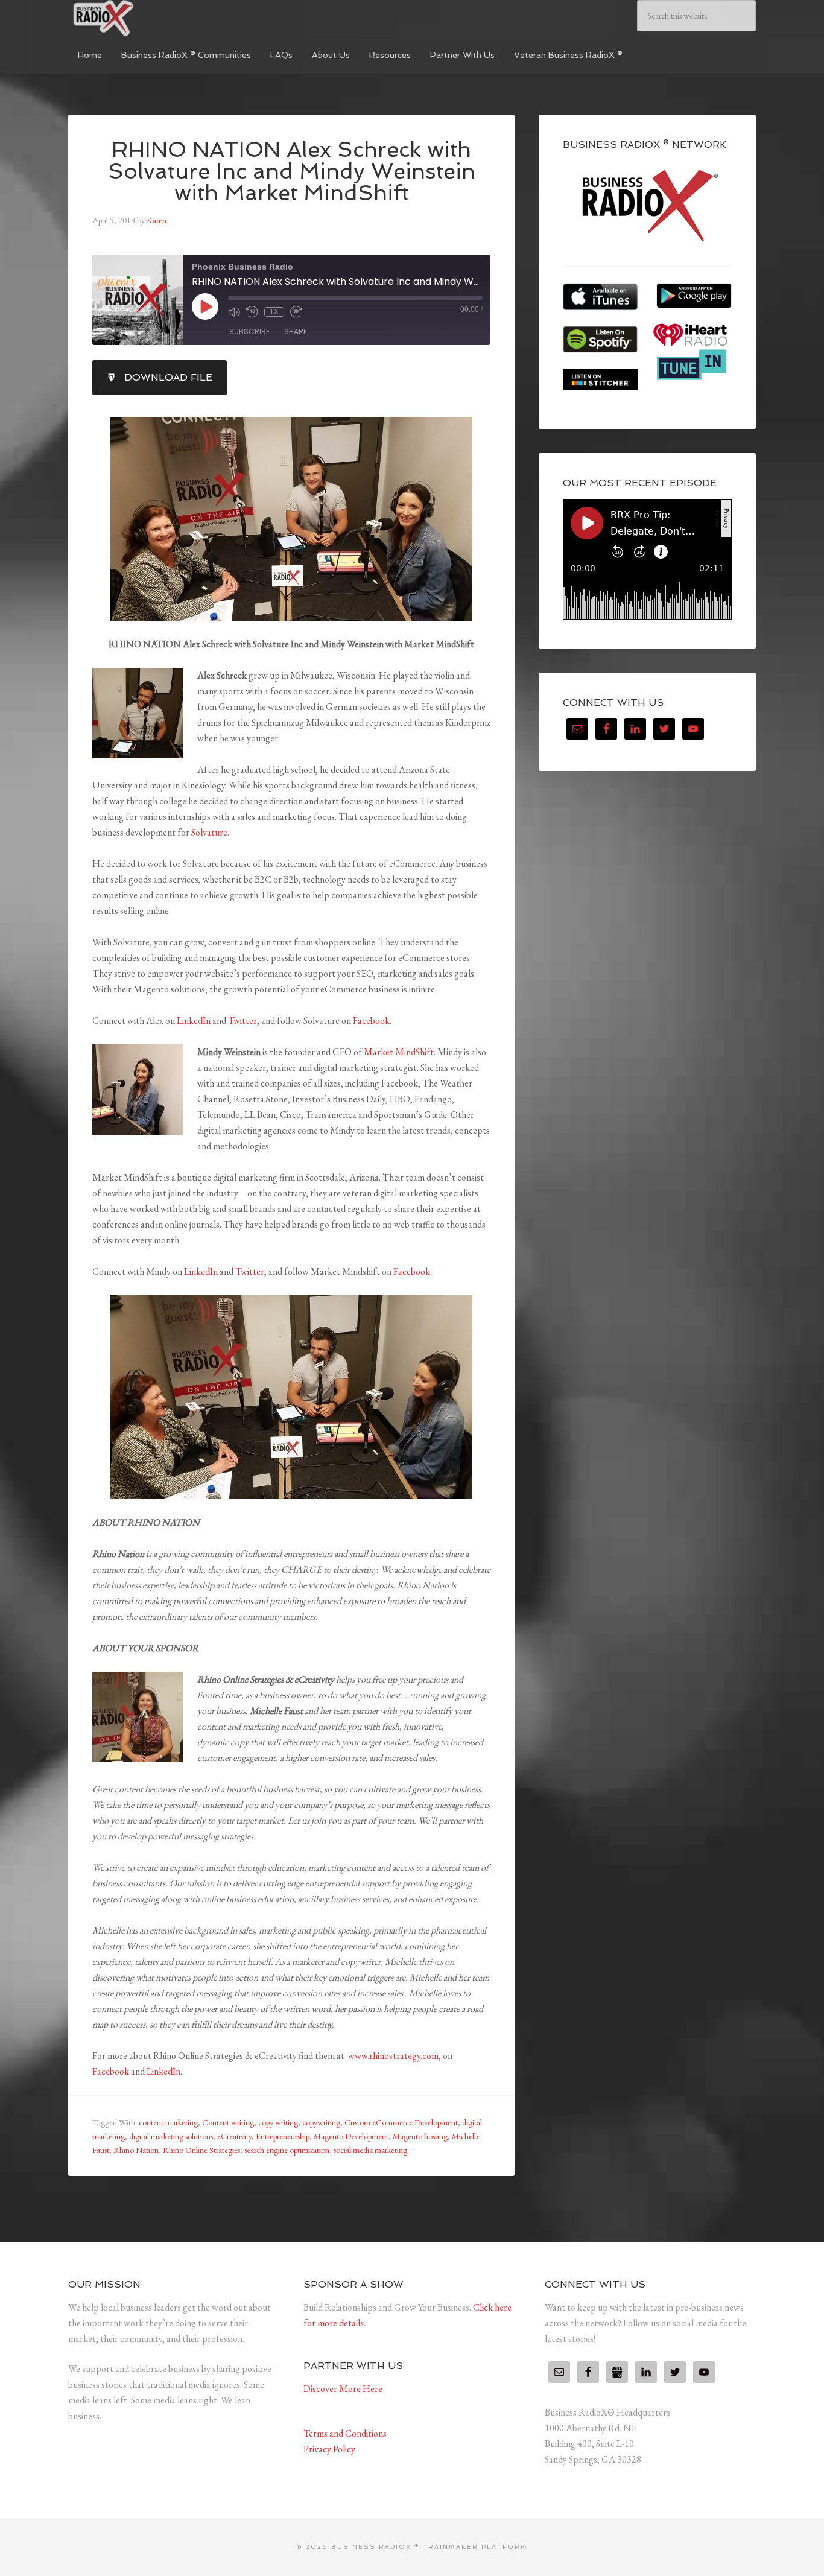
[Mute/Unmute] (234, 312)
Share (296, 332)
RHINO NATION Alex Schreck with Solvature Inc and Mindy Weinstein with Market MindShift (292, 171)
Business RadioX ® (159, 18)
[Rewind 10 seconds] (252, 312)
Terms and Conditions (345, 2433)
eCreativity (234, 2136)
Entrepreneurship (283, 2136)
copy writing (278, 2122)
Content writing (228, 2122)
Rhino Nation (136, 2150)
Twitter (242, 1020)
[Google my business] (617, 2372)
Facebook (371, 1020)
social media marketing (370, 2150)
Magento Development (351, 2136)
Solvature (209, 832)
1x (274, 312)
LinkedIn (194, 1020)
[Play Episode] (205, 306)
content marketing (168, 2122)
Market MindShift (399, 1052)
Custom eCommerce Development (401, 2122)
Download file (168, 377)
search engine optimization (287, 2150)
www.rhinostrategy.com (393, 2056)
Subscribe (249, 332)
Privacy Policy (329, 2449)
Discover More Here (343, 2389)
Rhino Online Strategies (201, 2150)
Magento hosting (420, 2136)
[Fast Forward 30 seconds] (296, 312)
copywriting (321, 2122)
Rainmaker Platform (478, 2547)
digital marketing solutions (171, 2136)
